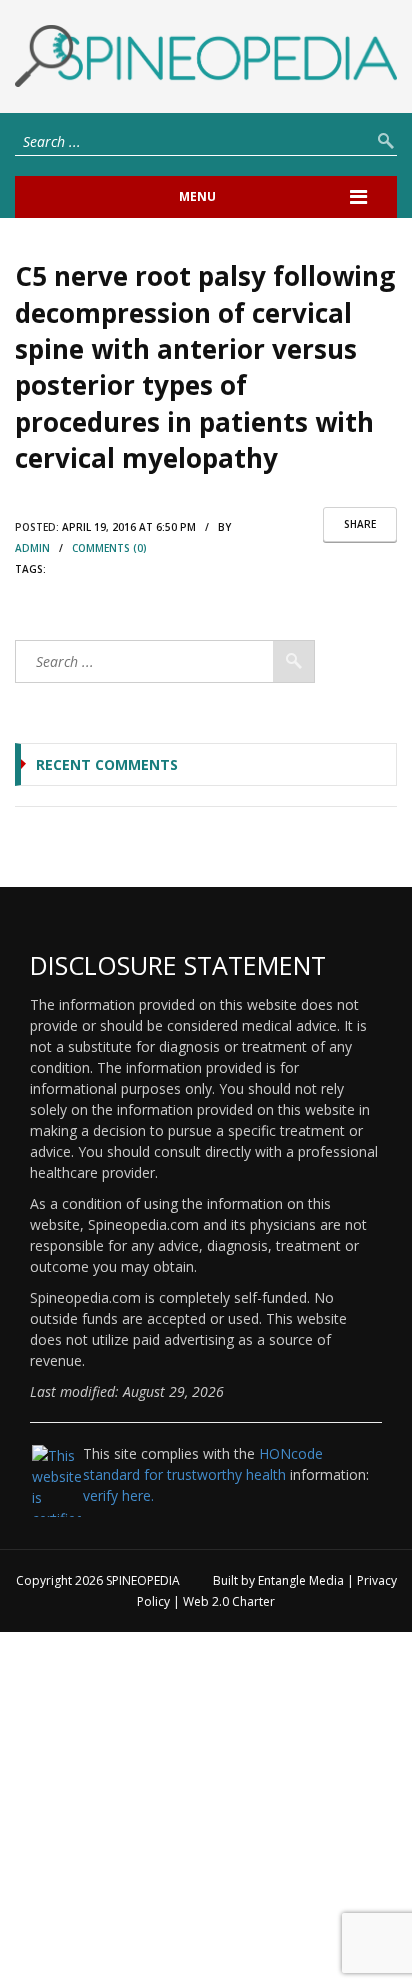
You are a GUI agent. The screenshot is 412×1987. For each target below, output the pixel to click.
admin (32, 548)
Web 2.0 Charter (229, 1601)
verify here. (118, 1495)
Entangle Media (301, 1580)
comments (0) (109, 548)
